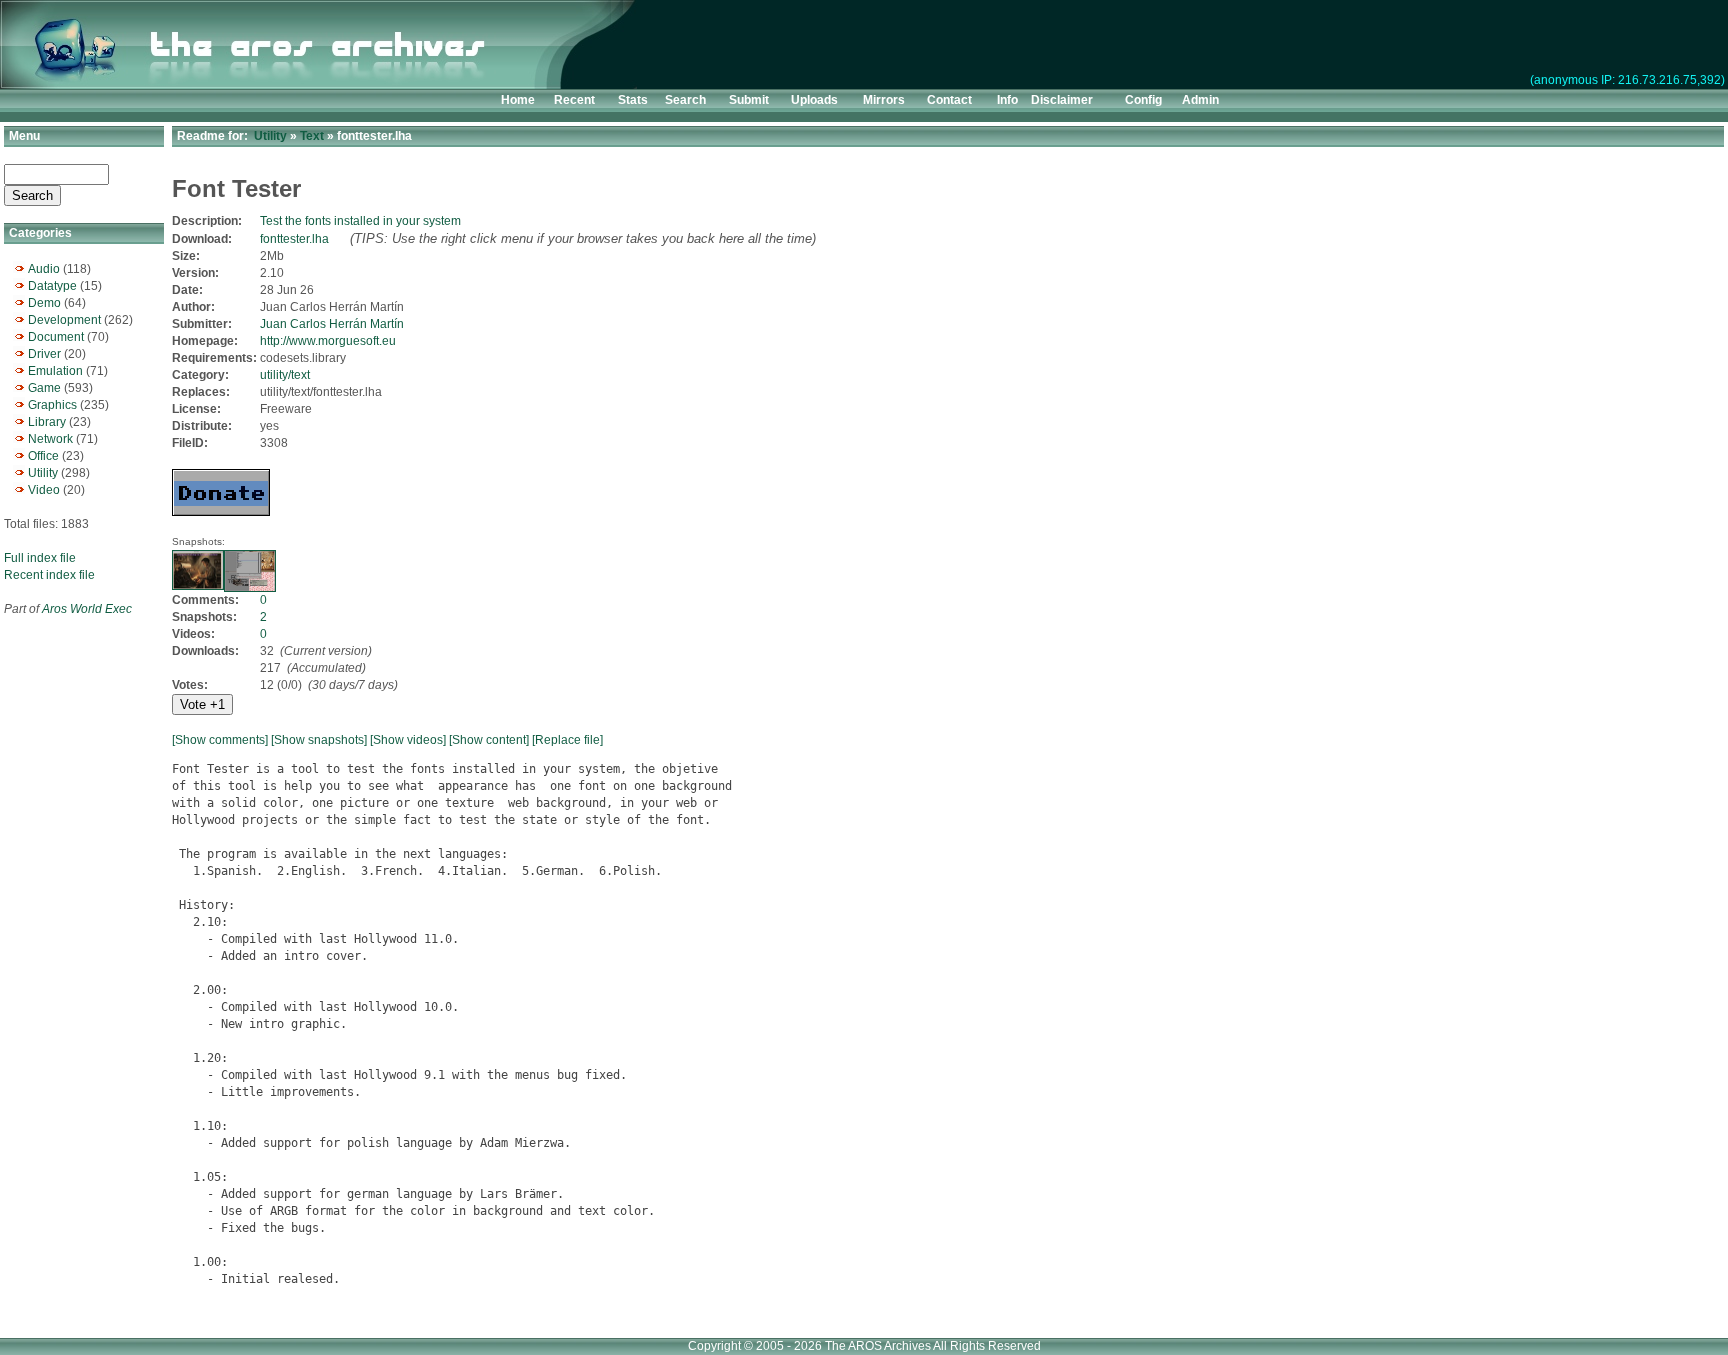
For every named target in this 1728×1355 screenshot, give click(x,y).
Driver (44, 354)
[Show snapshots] (319, 740)
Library (47, 422)
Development (64, 320)
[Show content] (489, 740)
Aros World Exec (87, 609)
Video (44, 490)
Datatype (52, 286)
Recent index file (49, 575)
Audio (44, 269)
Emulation (55, 371)
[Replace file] (567, 740)
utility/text (285, 375)
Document (56, 337)
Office (43, 456)
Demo (44, 303)
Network (50, 439)
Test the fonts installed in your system (360, 221)
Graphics (52, 405)
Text (312, 136)
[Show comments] (220, 740)
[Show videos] (408, 740)
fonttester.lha (294, 239)
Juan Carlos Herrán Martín (332, 324)
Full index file (40, 558)
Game (44, 388)
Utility (43, 473)
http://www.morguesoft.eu (328, 341)
